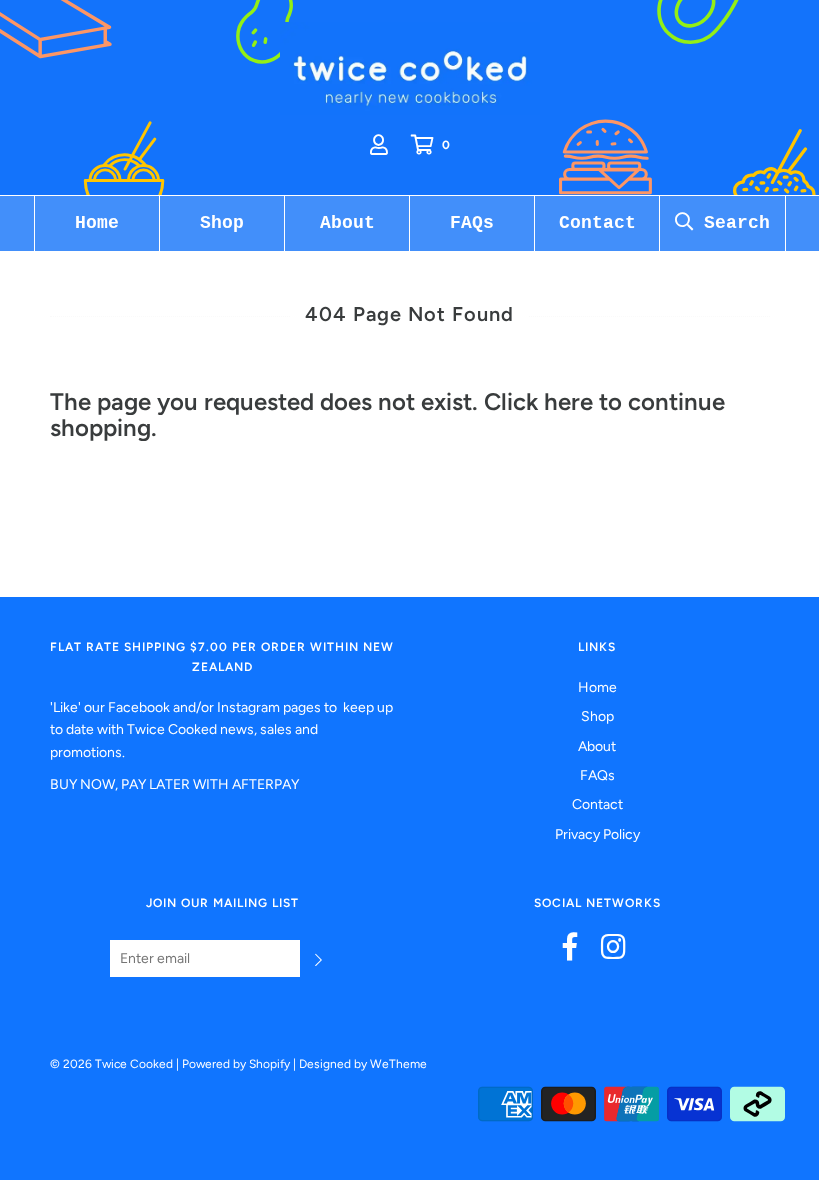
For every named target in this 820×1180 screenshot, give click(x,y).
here (568, 401)
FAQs (472, 223)
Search (731, 223)
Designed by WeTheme (363, 1064)
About (347, 223)
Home (97, 223)
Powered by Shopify (236, 1064)
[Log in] (379, 145)
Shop (222, 223)
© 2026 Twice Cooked (111, 1064)
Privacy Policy (597, 834)
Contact (597, 223)
